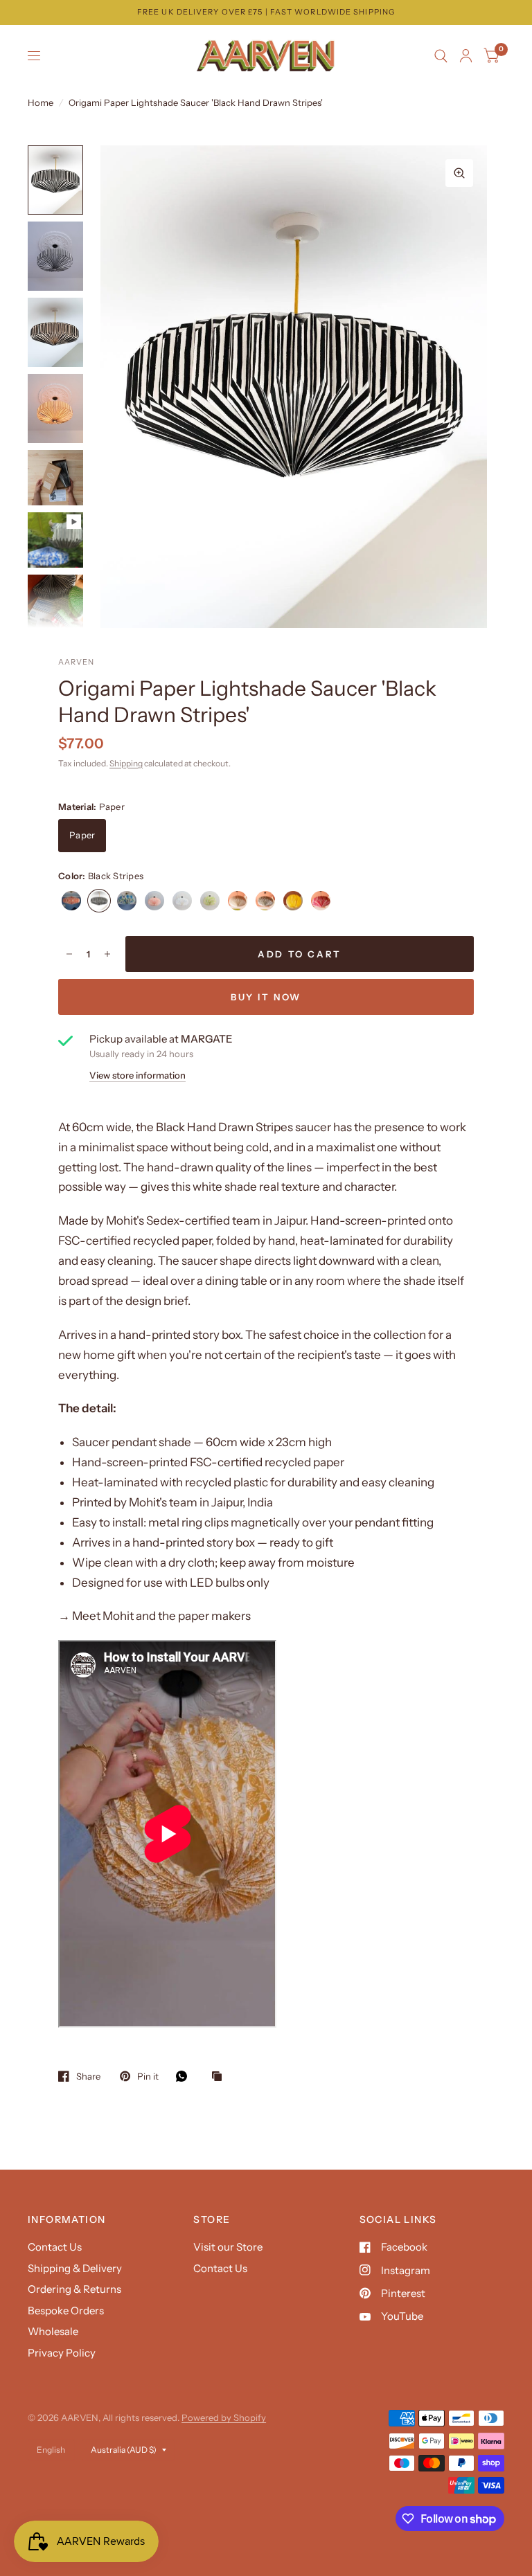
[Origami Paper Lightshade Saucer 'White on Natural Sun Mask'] (238, 901)
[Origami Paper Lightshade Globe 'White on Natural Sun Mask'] (293, 901)
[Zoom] (459, 173)
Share (88, 2076)
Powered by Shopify (224, 2417)
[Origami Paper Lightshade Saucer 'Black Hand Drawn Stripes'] (99, 901)
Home (41, 102)
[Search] (441, 56)
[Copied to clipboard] (220, 2077)
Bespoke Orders (66, 2311)
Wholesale (53, 2331)
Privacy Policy (62, 2353)
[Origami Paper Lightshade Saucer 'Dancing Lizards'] (127, 901)
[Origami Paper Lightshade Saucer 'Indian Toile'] (154, 901)
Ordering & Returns (74, 2289)
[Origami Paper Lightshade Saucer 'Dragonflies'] (182, 901)
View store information (138, 1075)
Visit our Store (228, 2247)
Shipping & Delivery (75, 2268)
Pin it (148, 2076)
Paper (82, 835)
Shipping (126, 763)
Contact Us (55, 2247)
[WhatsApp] (185, 2076)
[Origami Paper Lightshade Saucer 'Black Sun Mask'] (265, 901)
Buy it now (266, 997)
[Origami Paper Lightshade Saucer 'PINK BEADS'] (321, 901)
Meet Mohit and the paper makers (161, 1616)
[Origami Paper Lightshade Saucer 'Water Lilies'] (210, 901)
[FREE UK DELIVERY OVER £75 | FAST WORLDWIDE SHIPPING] (266, 12)
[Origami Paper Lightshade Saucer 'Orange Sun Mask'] (71, 901)
